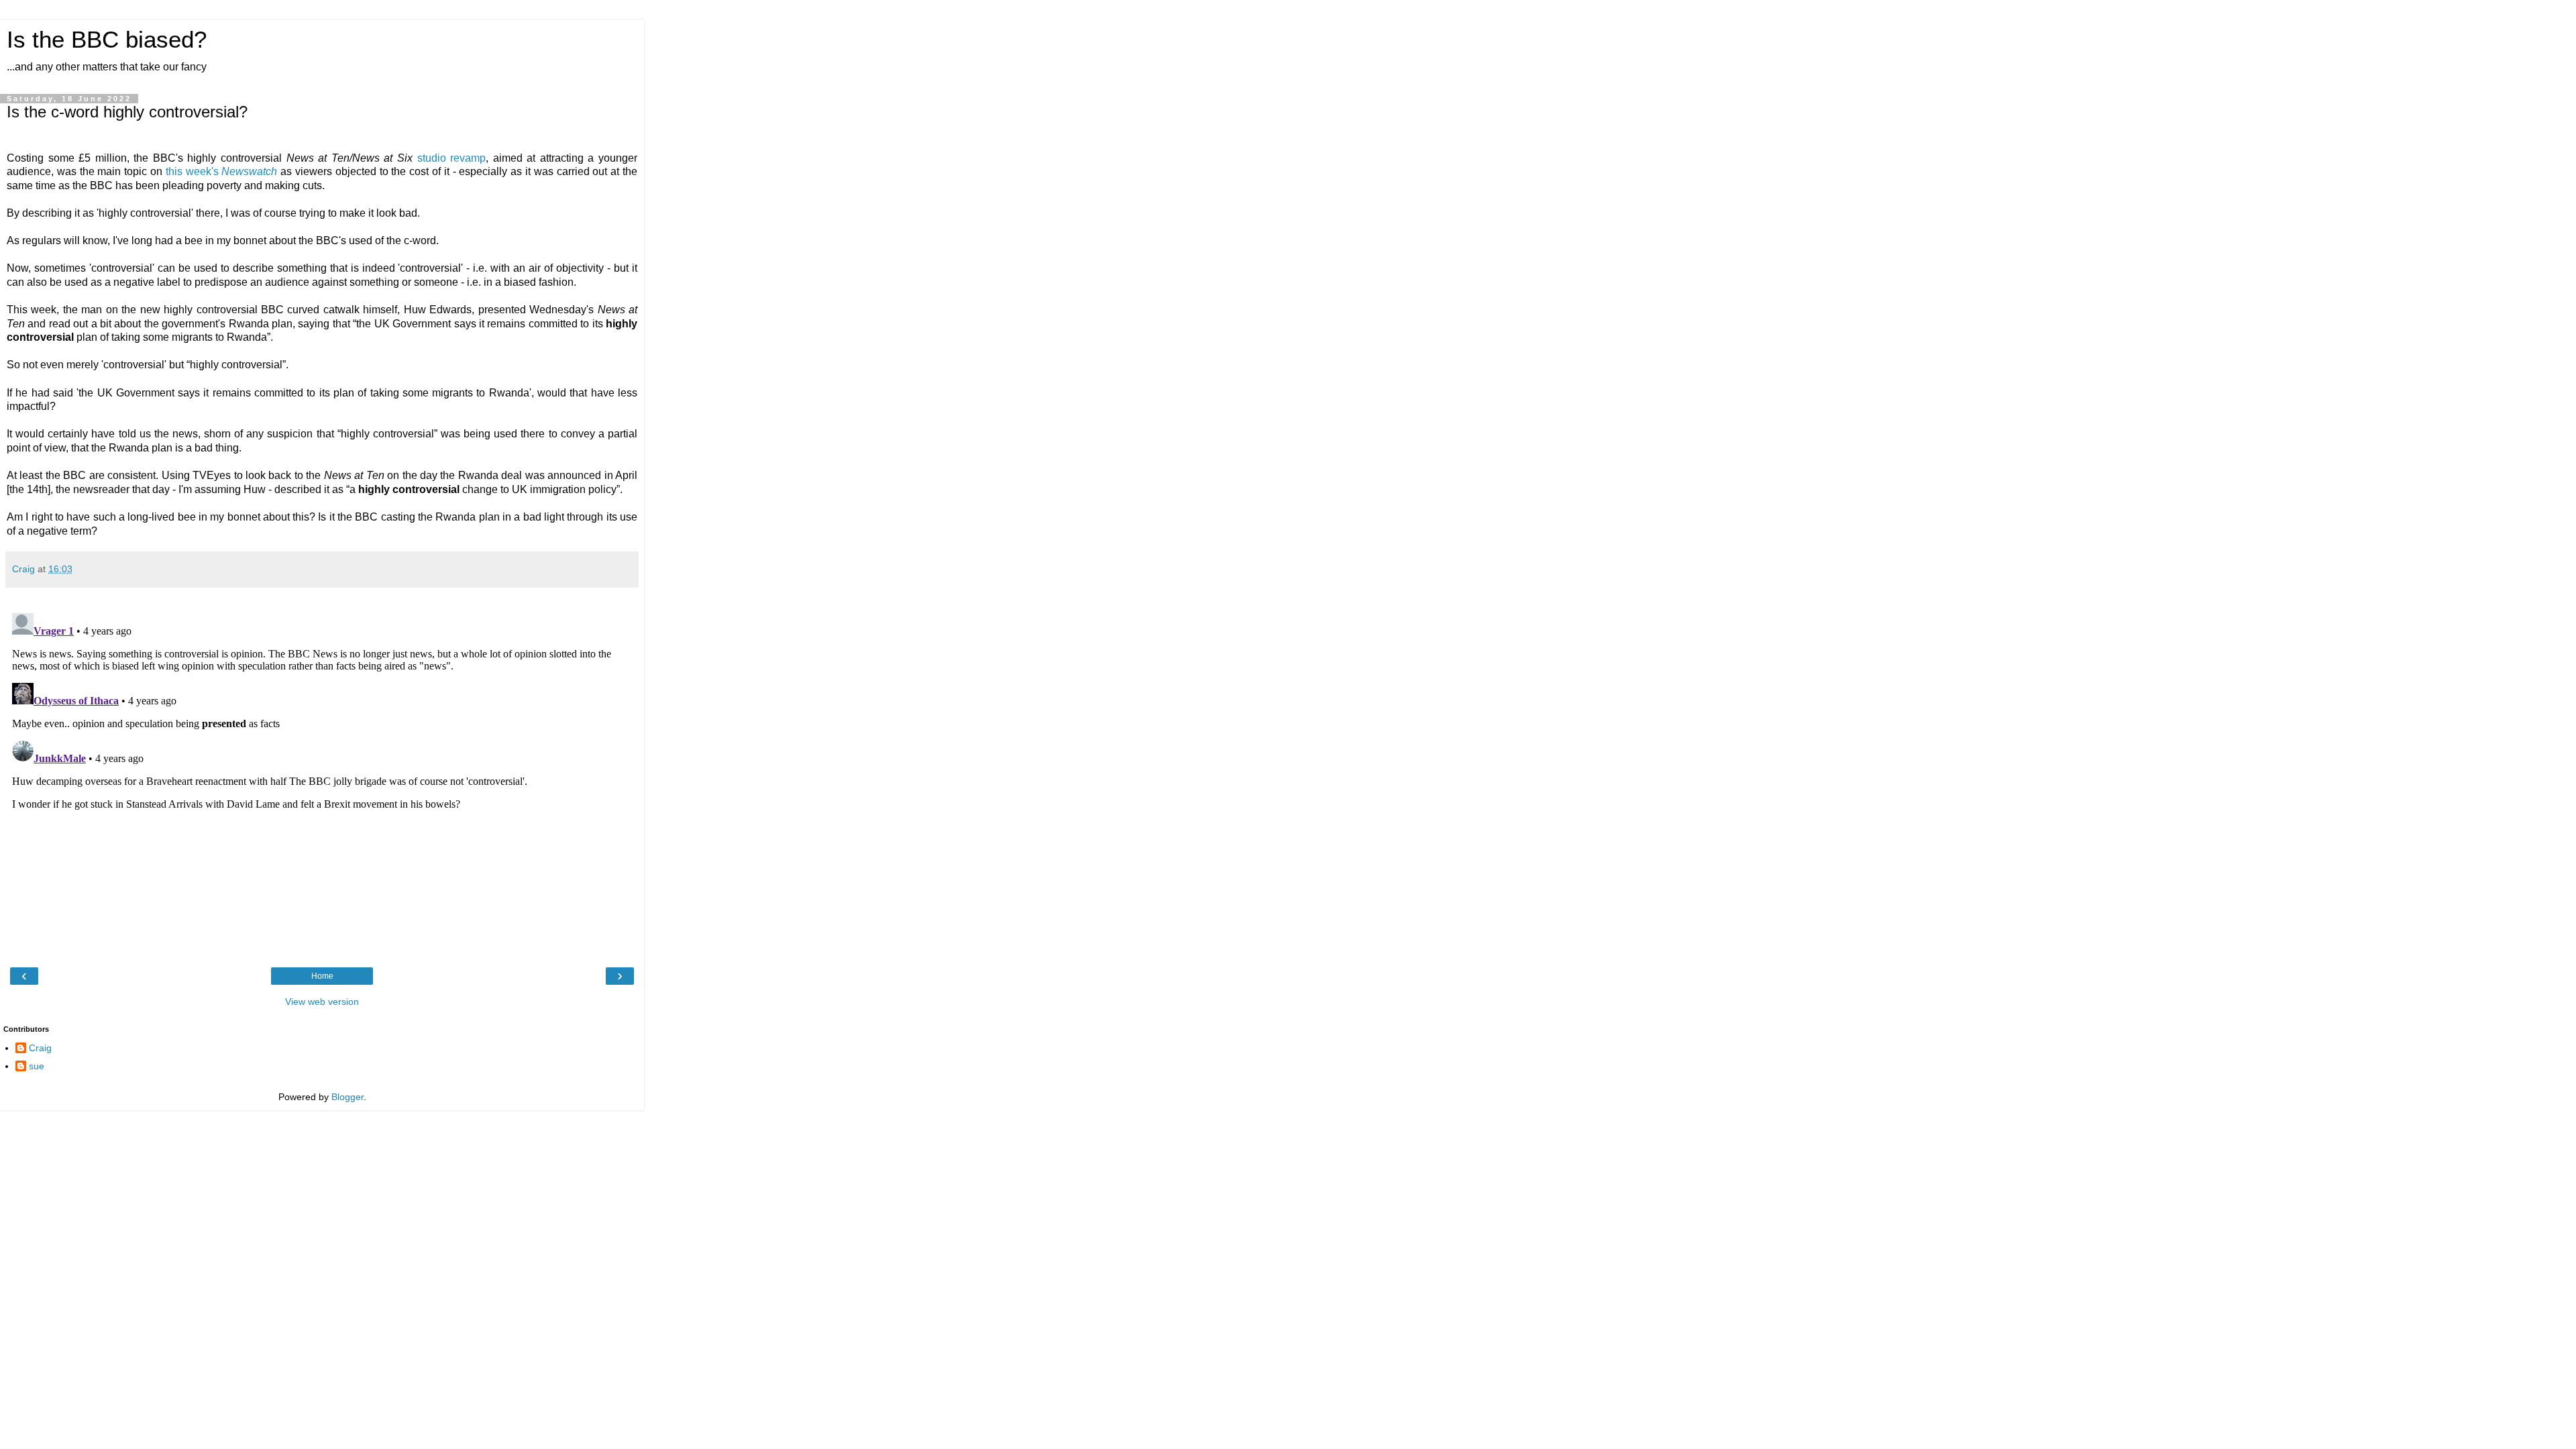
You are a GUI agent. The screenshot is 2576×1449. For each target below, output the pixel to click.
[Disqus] (322, 775)
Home (322, 976)
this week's (222, 171)
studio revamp (452, 158)
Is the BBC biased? (107, 40)
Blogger (347, 1097)
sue (37, 1066)
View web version (322, 1002)
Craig (40, 1048)
